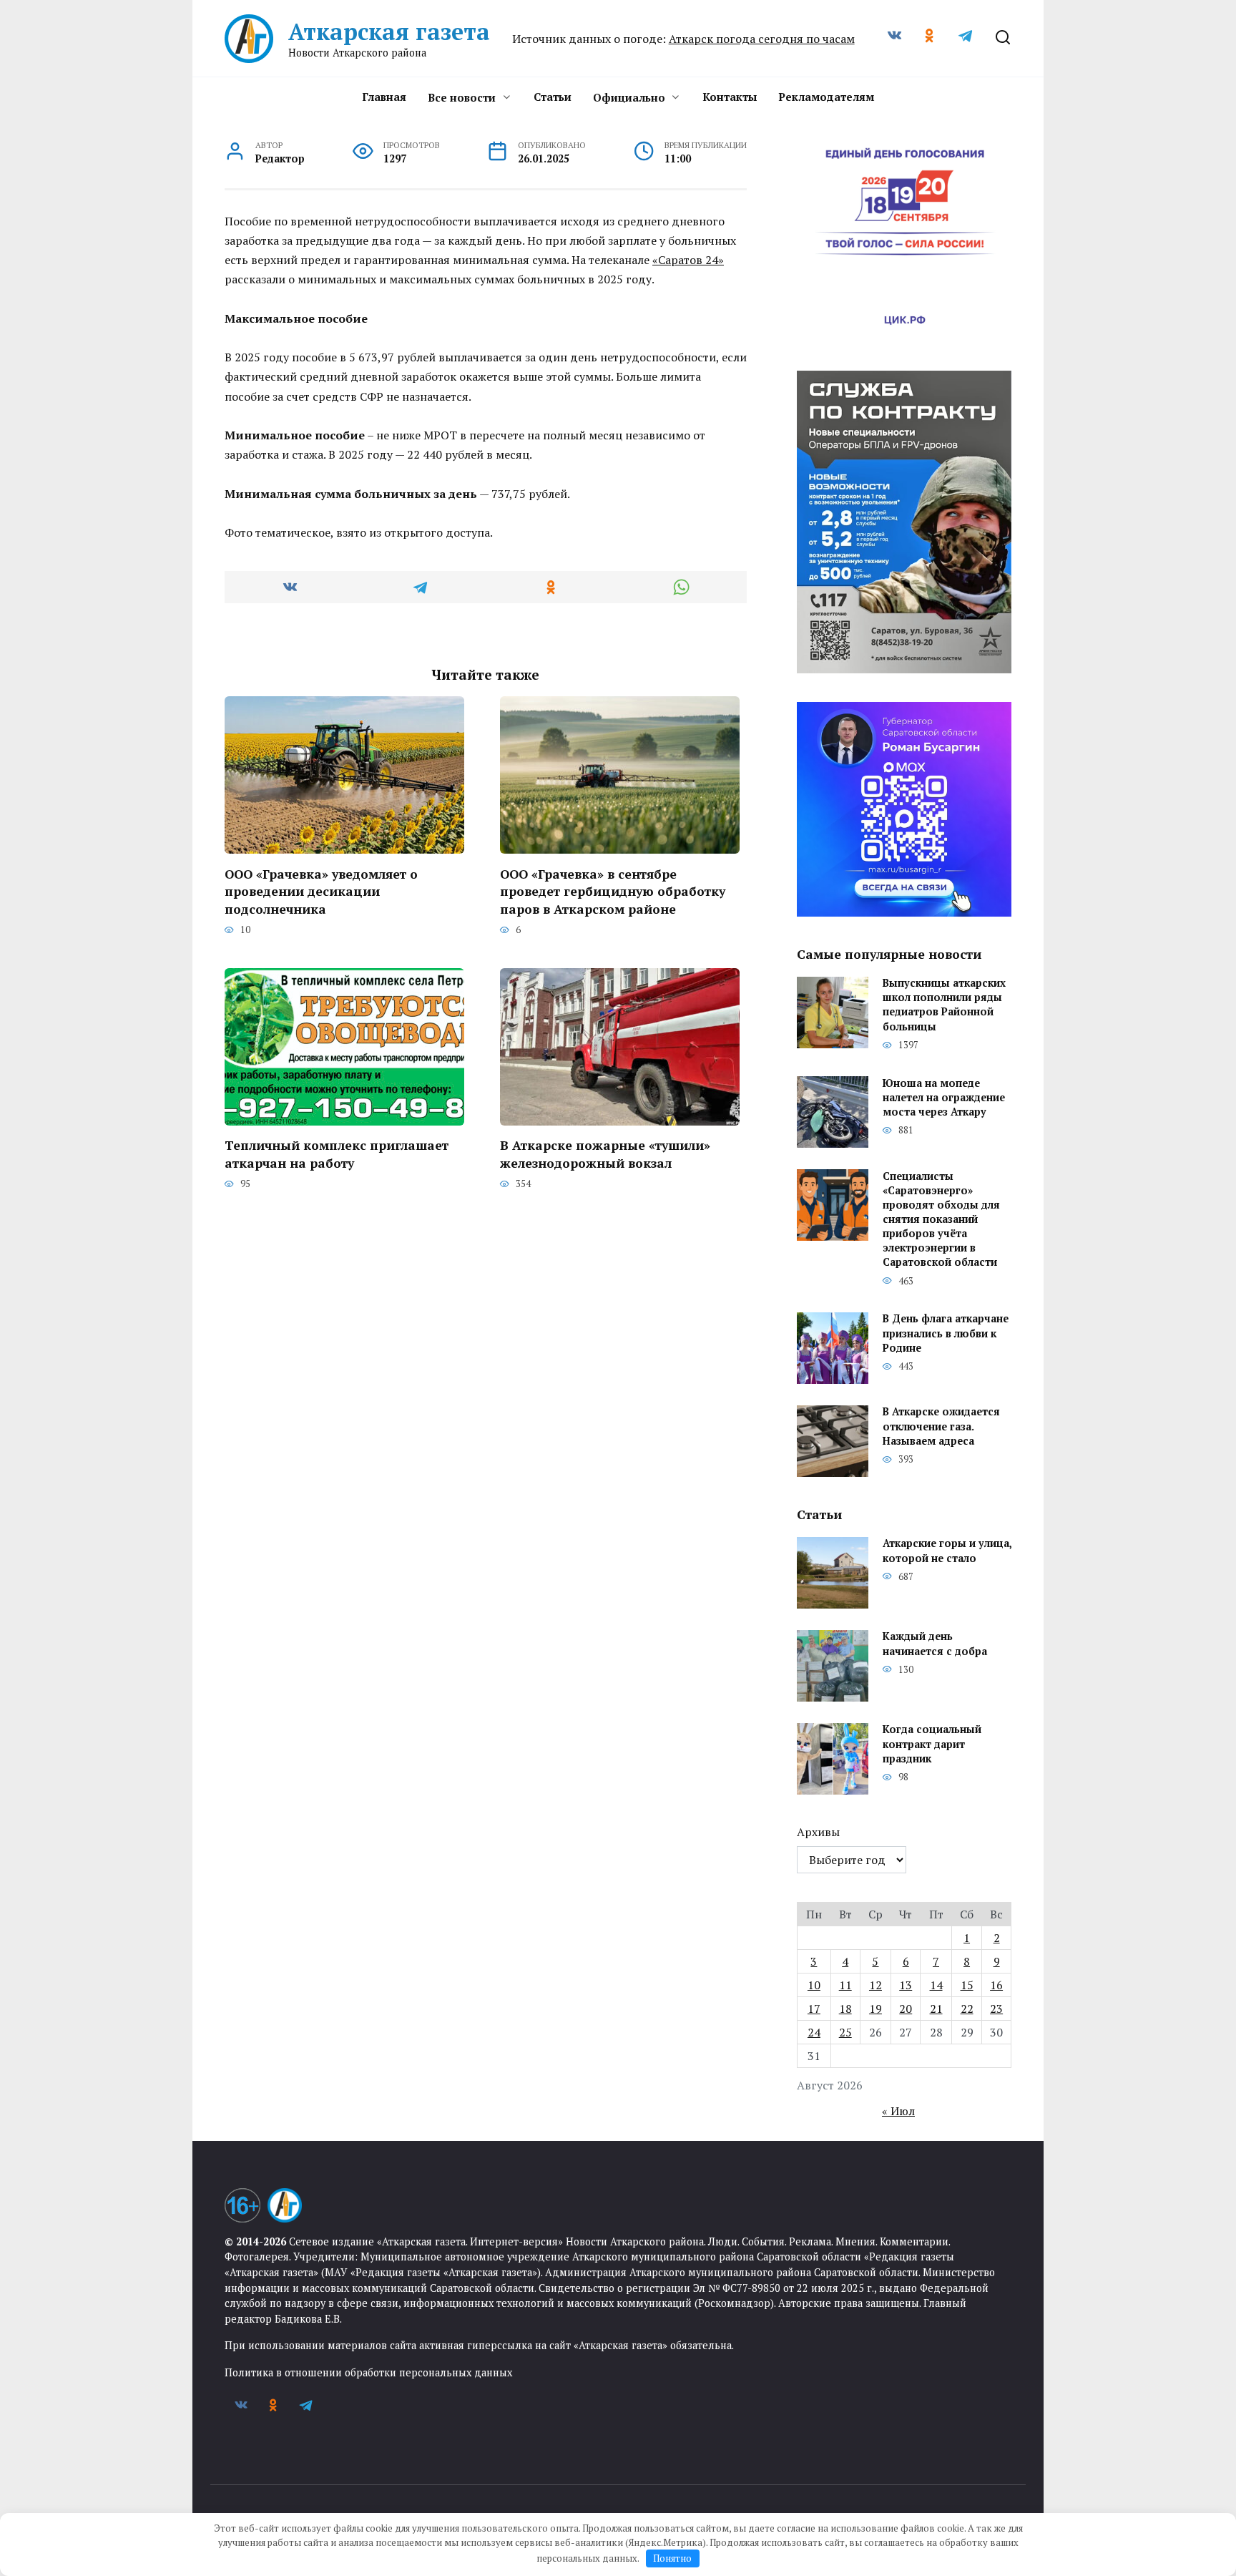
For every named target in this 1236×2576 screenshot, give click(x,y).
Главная (384, 97)
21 (936, 2009)
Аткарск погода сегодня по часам (762, 39)
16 (996, 1985)
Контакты (730, 97)
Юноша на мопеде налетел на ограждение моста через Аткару (944, 1097)
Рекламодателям (826, 97)
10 (814, 1985)
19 (875, 2009)
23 (996, 2009)
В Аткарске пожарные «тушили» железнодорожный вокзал (605, 1154)
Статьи (553, 97)
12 (875, 1985)
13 (906, 1985)
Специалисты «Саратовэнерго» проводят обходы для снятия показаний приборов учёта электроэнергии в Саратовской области (941, 1219)
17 (814, 2009)
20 (906, 2009)
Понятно (672, 2558)
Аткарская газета (389, 31)
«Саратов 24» (688, 260)
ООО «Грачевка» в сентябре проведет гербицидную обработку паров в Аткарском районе (613, 891)
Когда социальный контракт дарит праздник (932, 1744)
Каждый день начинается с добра (935, 1644)
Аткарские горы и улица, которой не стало (947, 1551)
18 (845, 2009)
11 (845, 1985)
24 (814, 2032)
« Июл (898, 2111)
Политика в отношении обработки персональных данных (368, 2372)
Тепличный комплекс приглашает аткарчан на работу (337, 1154)
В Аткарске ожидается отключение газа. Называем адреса (941, 1426)
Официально (629, 97)
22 (967, 2009)
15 (967, 1985)
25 (845, 2032)
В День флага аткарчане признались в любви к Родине (946, 1333)
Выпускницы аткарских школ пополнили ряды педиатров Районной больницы (944, 1005)
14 (936, 1985)
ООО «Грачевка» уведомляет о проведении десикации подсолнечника (321, 891)
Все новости (462, 97)
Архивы (818, 1832)
